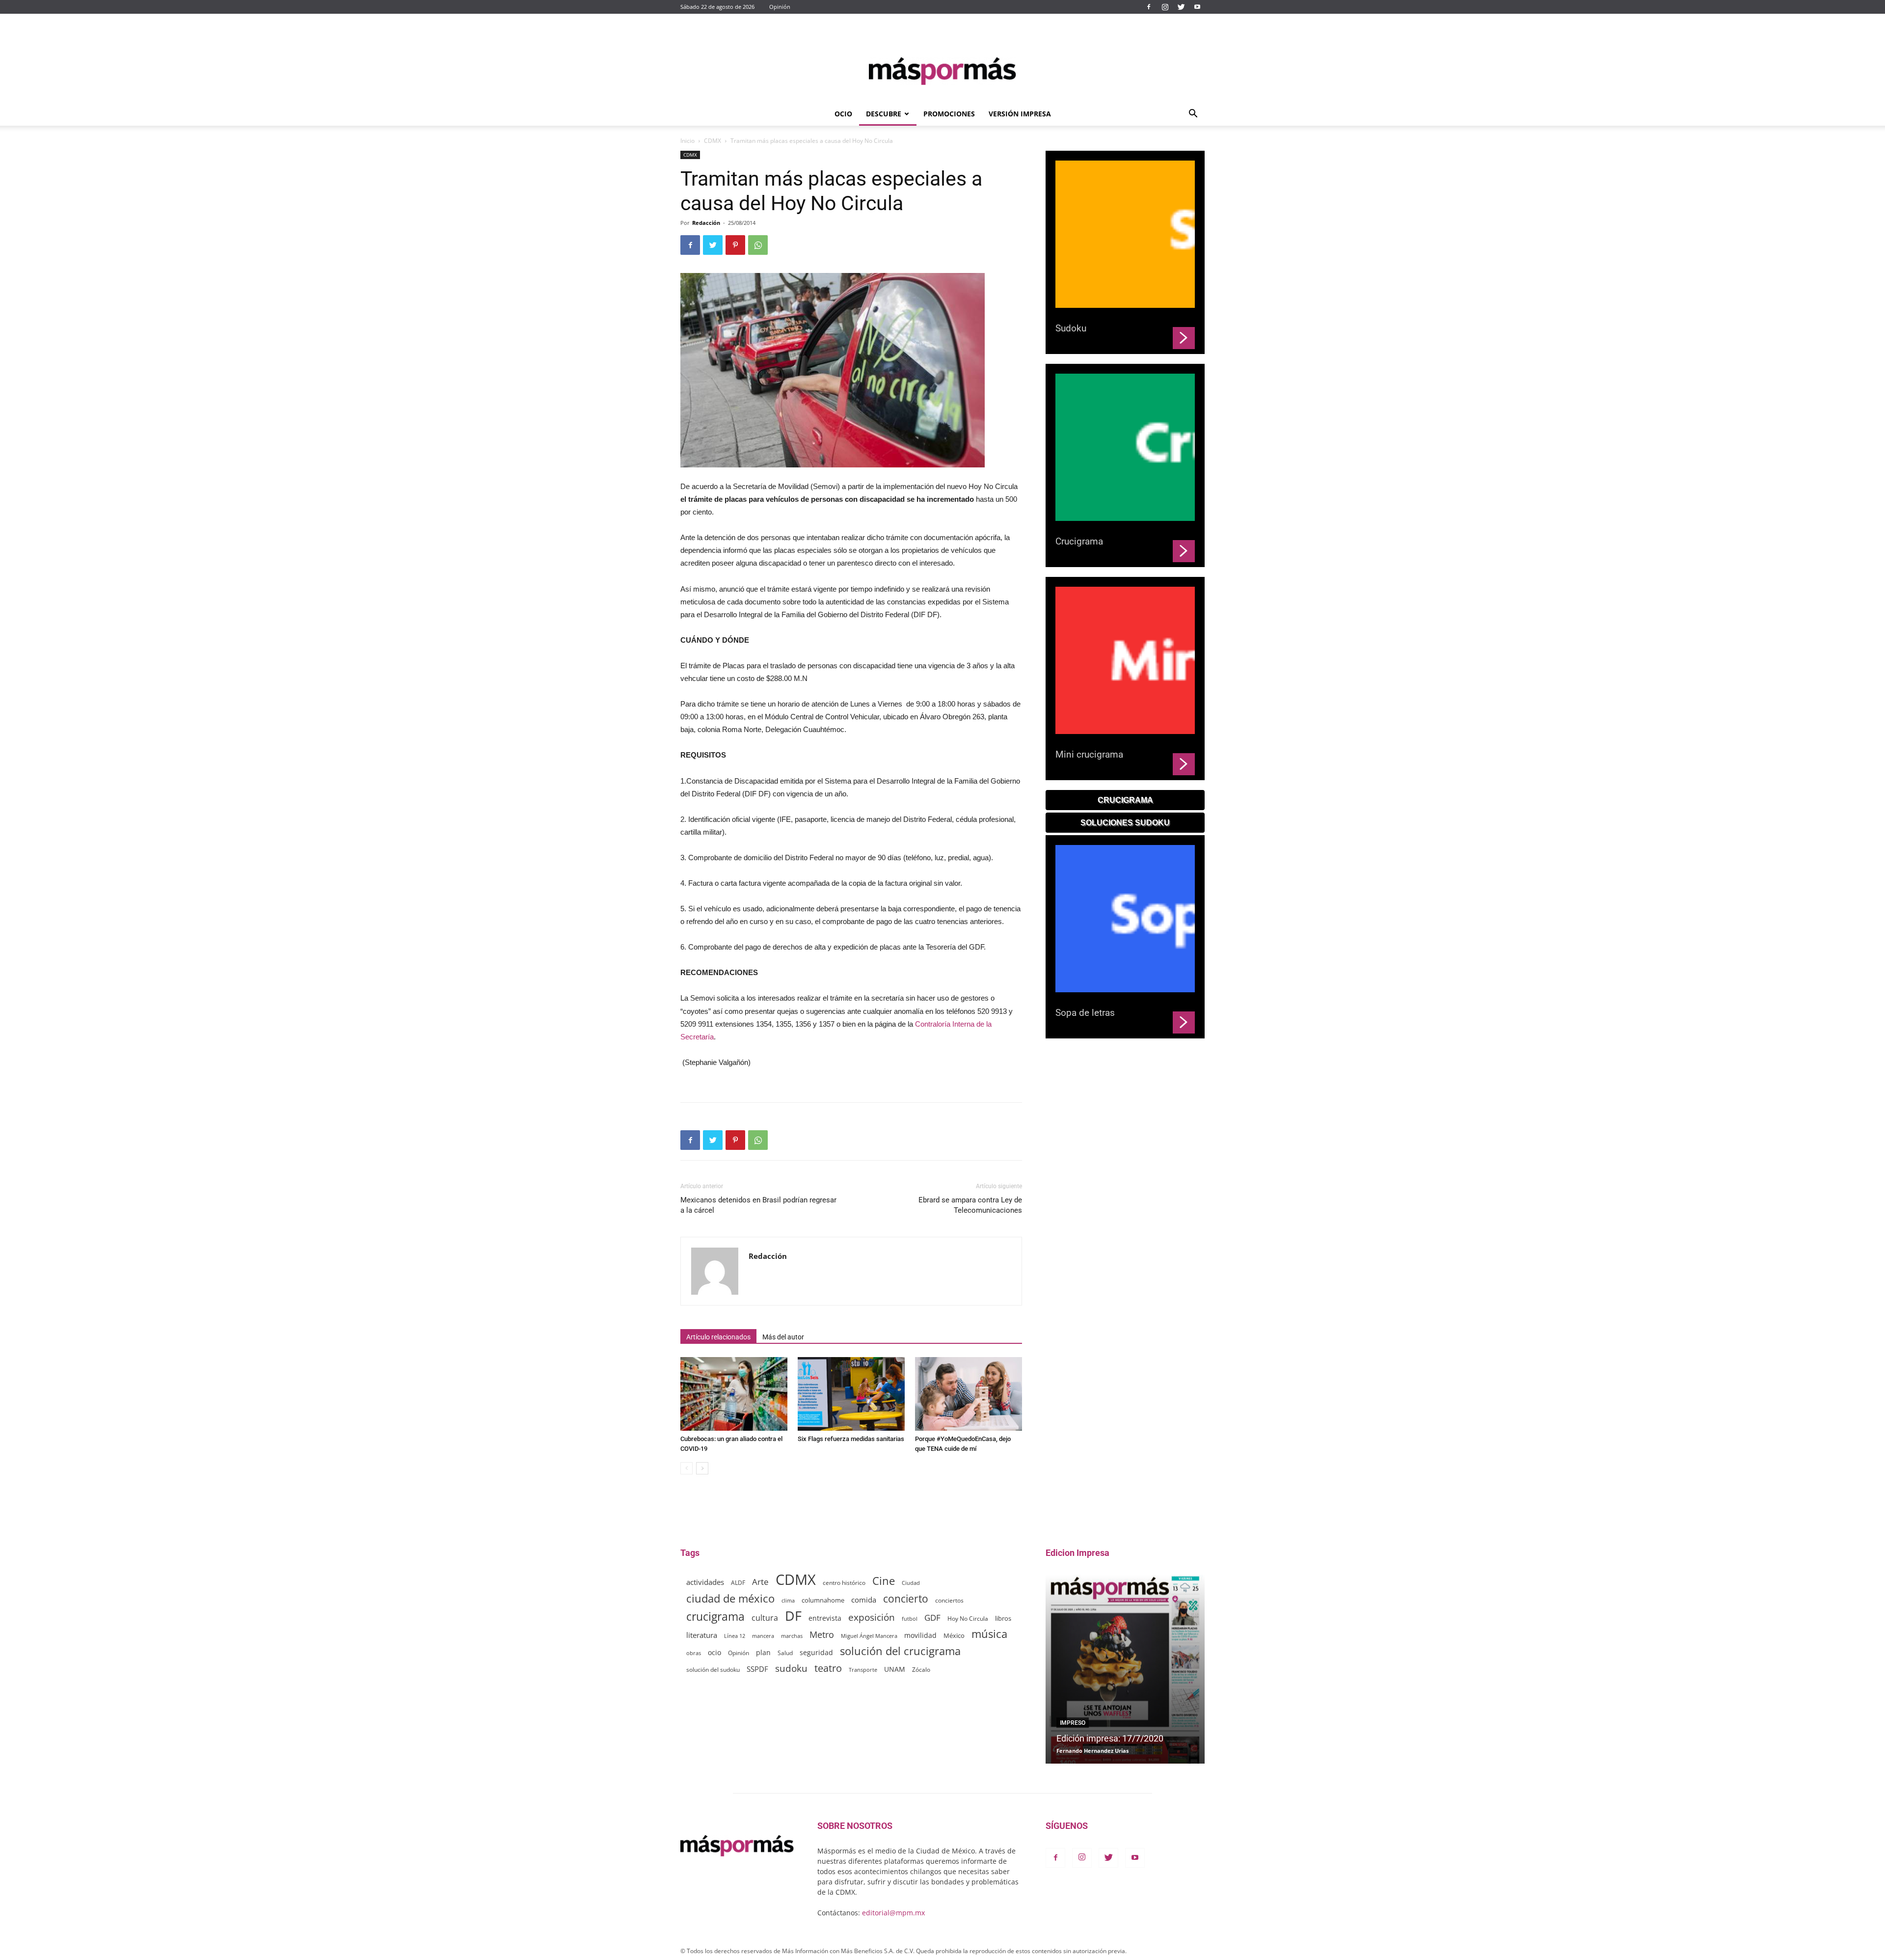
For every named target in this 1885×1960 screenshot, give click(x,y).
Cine (884, 1581)
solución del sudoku (713, 1670)
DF (793, 1616)
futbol (910, 1619)
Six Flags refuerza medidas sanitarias (851, 1439)
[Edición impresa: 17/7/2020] (1125, 1669)
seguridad (816, 1652)
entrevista (825, 1618)
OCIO (843, 114)
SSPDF (757, 1669)
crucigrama (715, 1617)
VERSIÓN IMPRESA (1020, 114)
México (954, 1635)
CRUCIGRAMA (1125, 800)
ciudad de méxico (730, 1598)
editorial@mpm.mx (893, 1913)
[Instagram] (1165, 7)
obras (694, 1653)
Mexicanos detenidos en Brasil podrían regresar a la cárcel (758, 1205)
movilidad (920, 1635)
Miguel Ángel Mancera (869, 1636)
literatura (702, 1635)
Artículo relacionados (718, 1337)
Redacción (706, 223)
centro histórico (844, 1583)
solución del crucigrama (900, 1651)
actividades (705, 1582)
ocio (714, 1652)
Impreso (1073, 1723)
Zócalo (921, 1670)
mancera (763, 1636)
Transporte (863, 1670)
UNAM (895, 1669)
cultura (765, 1618)
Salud (785, 1653)
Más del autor (783, 1337)
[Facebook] (1149, 7)
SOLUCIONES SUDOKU (1125, 823)
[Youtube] (1197, 7)
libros (1003, 1619)
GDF (932, 1618)
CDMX (713, 141)
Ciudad (911, 1583)
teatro (828, 1668)
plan (763, 1652)
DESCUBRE (884, 114)
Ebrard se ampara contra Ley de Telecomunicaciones (970, 1205)
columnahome (823, 1600)
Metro (822, 1635)
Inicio (687, 141)
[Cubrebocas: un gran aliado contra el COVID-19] (734, 1394)
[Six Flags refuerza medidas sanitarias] (851, 1394)
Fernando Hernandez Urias (1092, 1751)
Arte (760, 1582)
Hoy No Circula (968, 1619)
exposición (872, 1618)
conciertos (949, 1600)
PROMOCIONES (949, 114)
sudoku (791, 1668)
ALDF (738, 1582)
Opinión (780, 7)
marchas (792, 1636)
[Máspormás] (942, 71)
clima (788, 1600)
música (989, 1634)
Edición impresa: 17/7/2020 (1110, 1738)
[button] (1193, 115)
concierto (906, 1599)
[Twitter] (1181, 7)
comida (864, 1600)
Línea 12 (735, 1636)
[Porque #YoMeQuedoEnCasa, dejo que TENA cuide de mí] (969, 1394)
